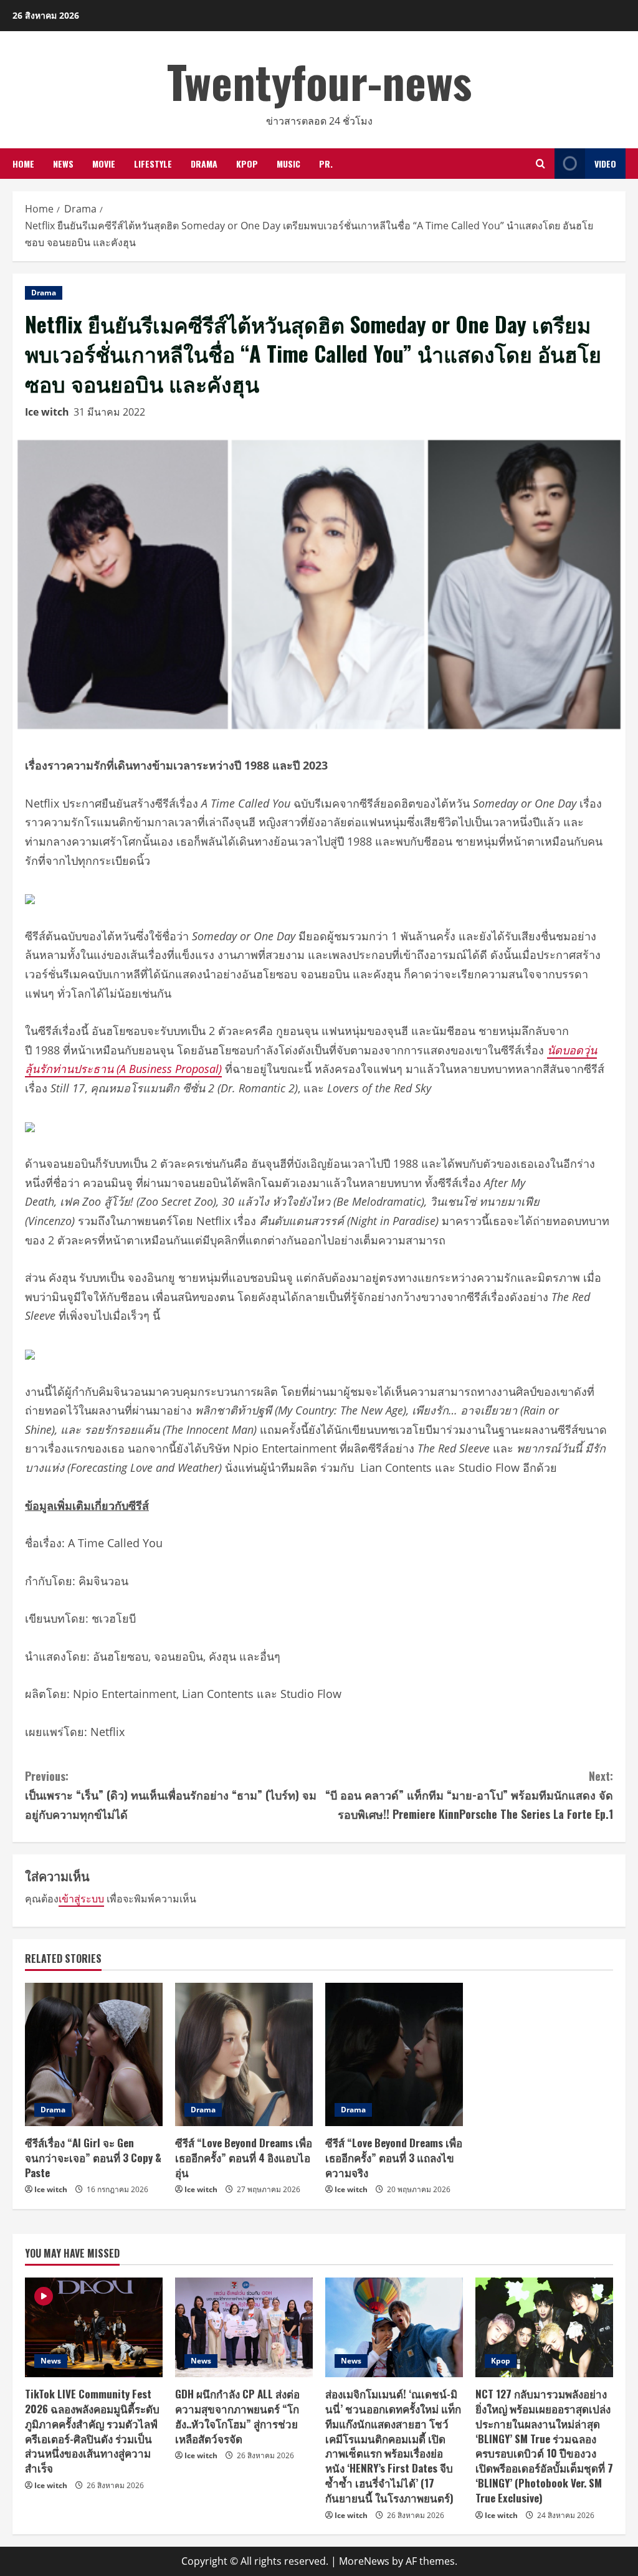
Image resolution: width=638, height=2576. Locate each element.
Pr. (326, 164)
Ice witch (47, 412)
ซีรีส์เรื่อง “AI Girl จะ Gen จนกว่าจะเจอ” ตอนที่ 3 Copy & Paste (93, 2158)
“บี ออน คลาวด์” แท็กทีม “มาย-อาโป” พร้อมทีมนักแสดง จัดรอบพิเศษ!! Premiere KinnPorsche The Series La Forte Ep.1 (469, 1795)
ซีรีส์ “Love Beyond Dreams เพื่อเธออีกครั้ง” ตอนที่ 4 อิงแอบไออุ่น (244, 2158)
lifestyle (153, 164)
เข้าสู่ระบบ (81, 1899)
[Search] (540, 164)
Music (288, 164)
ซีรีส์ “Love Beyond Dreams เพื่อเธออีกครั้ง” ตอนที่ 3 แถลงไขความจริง (394, 2158)
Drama (204, 164)
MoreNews (364, 2561)
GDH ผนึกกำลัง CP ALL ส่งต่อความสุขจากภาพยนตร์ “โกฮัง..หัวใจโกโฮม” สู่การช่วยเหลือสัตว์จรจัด (237, 2416)
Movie (104, 164)
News (63, 164)
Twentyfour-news (319, 81)
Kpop (247, 164)
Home (23, 164)
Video (605, 164)
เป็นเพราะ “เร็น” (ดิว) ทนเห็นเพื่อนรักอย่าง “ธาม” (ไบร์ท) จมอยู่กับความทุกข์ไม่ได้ (171, 1795)
